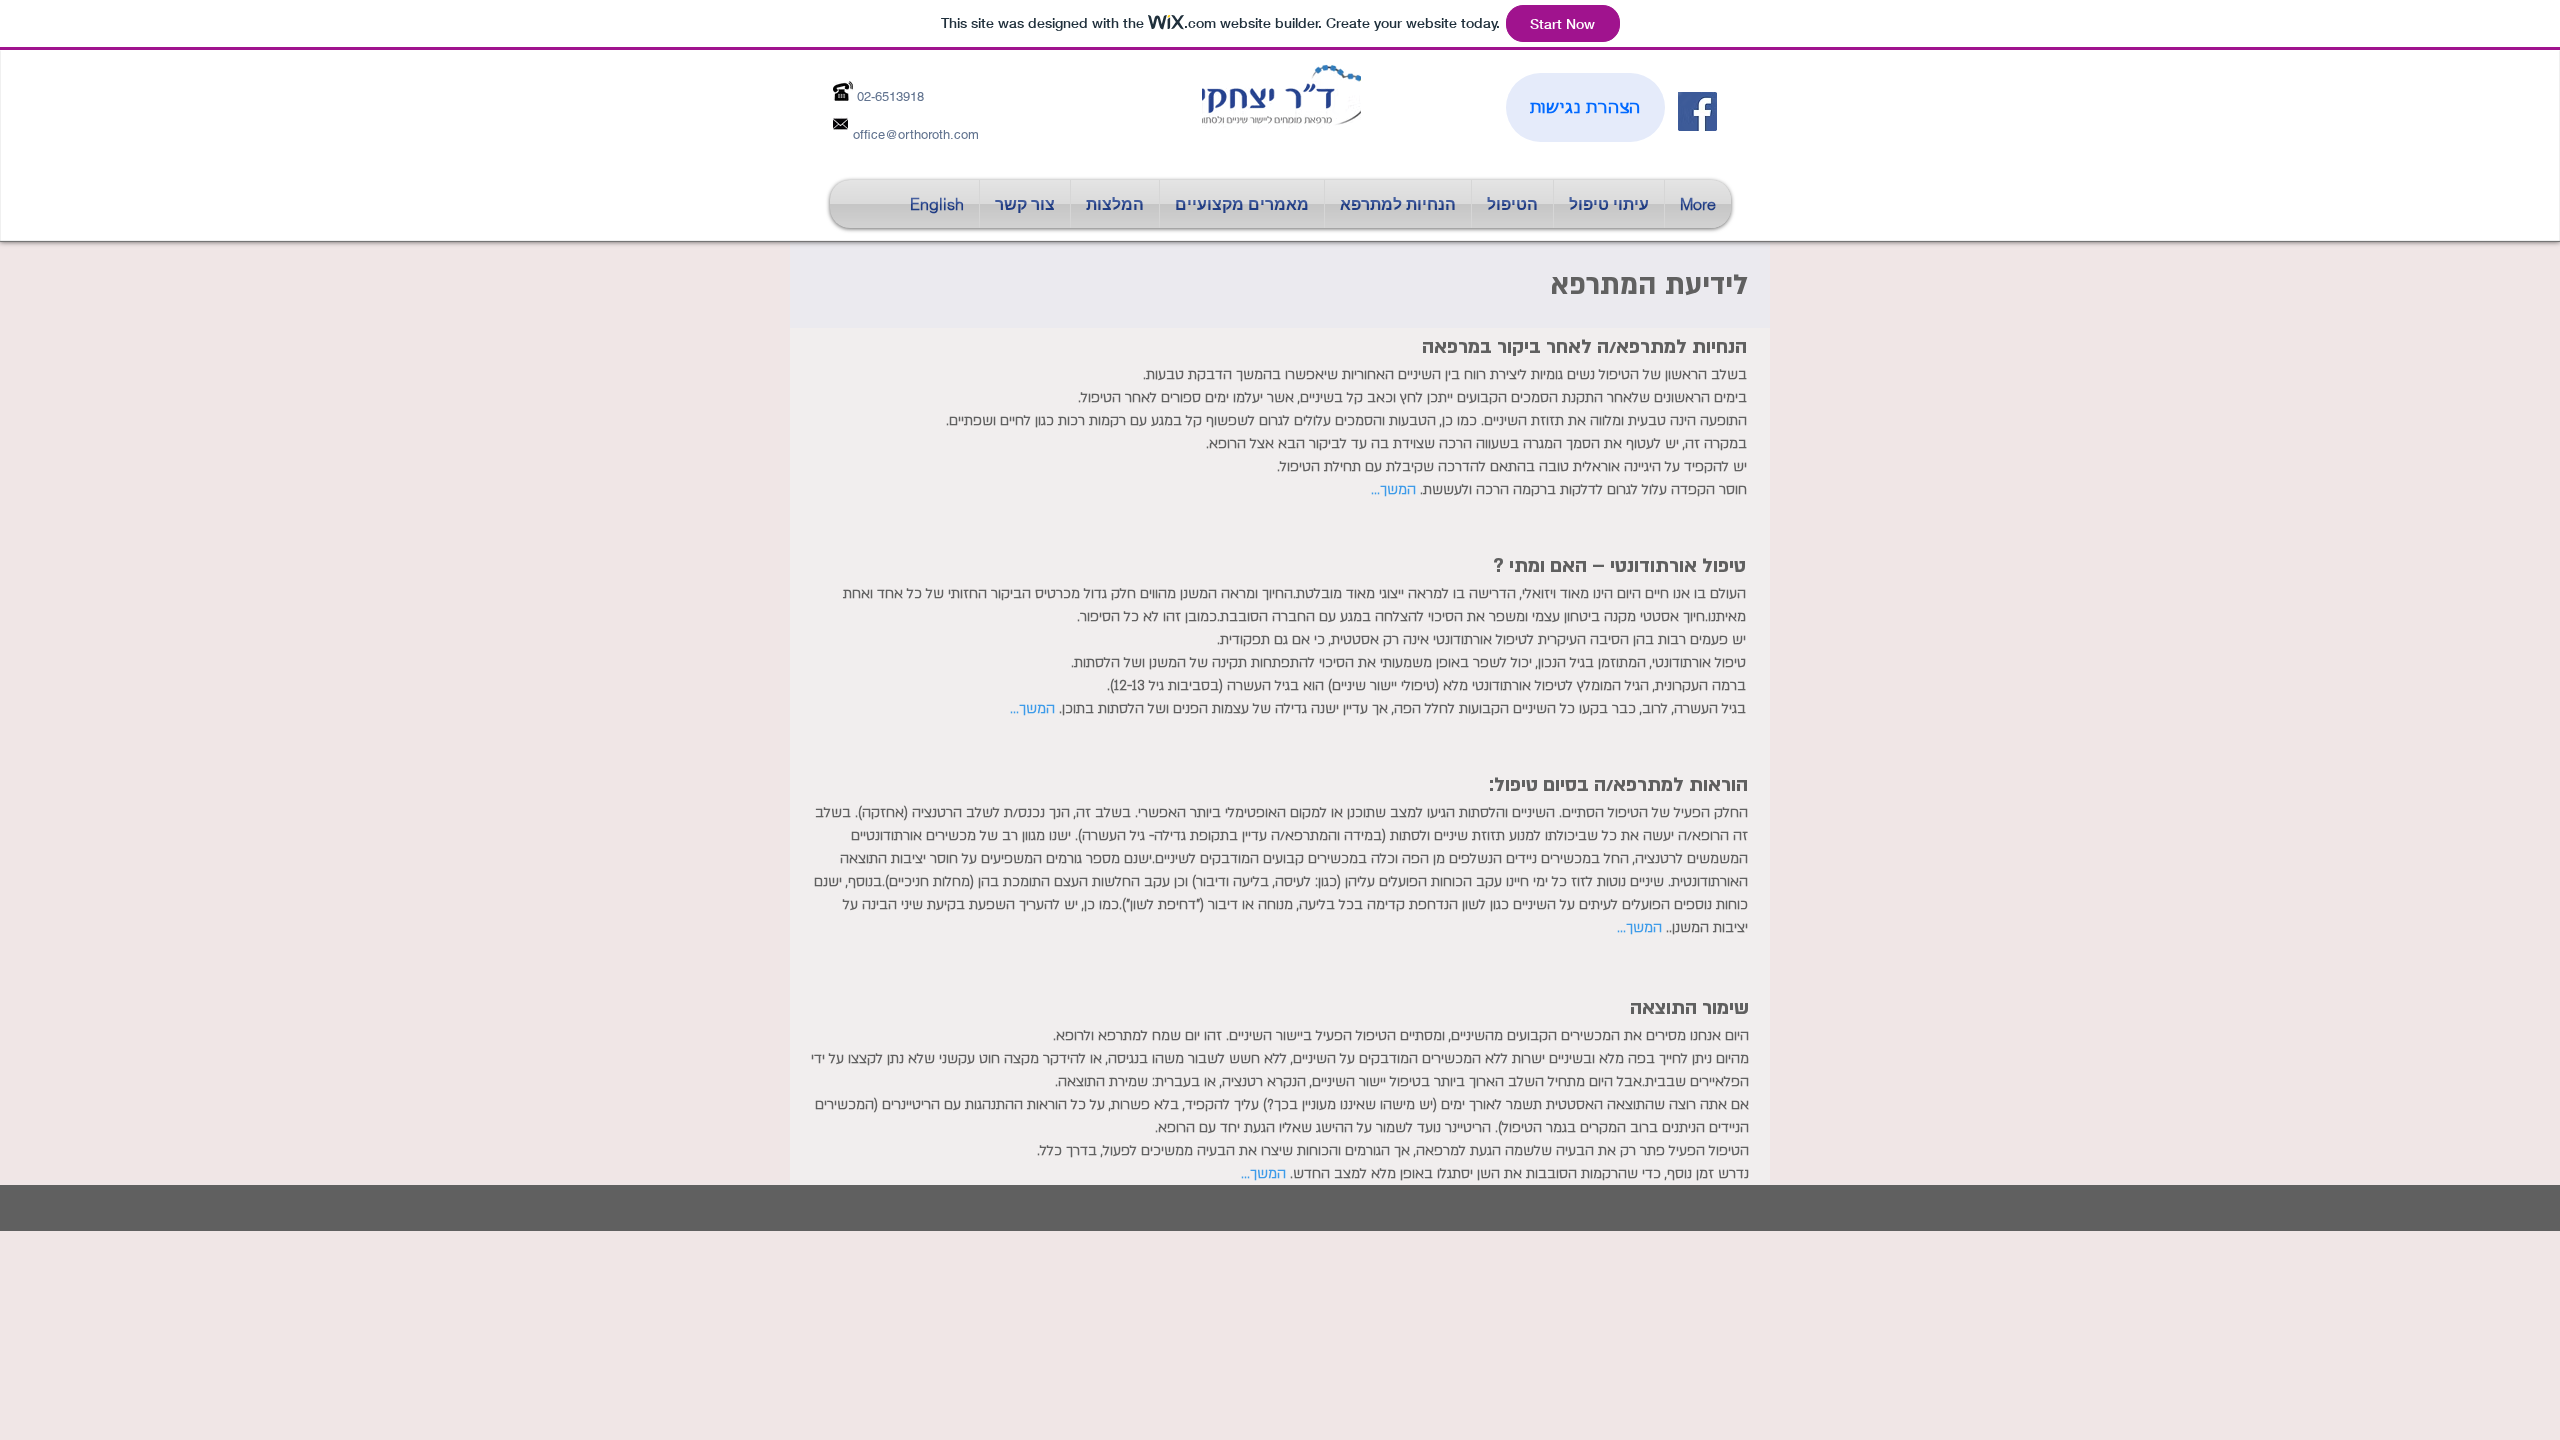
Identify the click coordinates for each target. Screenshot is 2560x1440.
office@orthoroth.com (916, 134)
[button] (1242, 204)
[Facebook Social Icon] (1697, 111)
